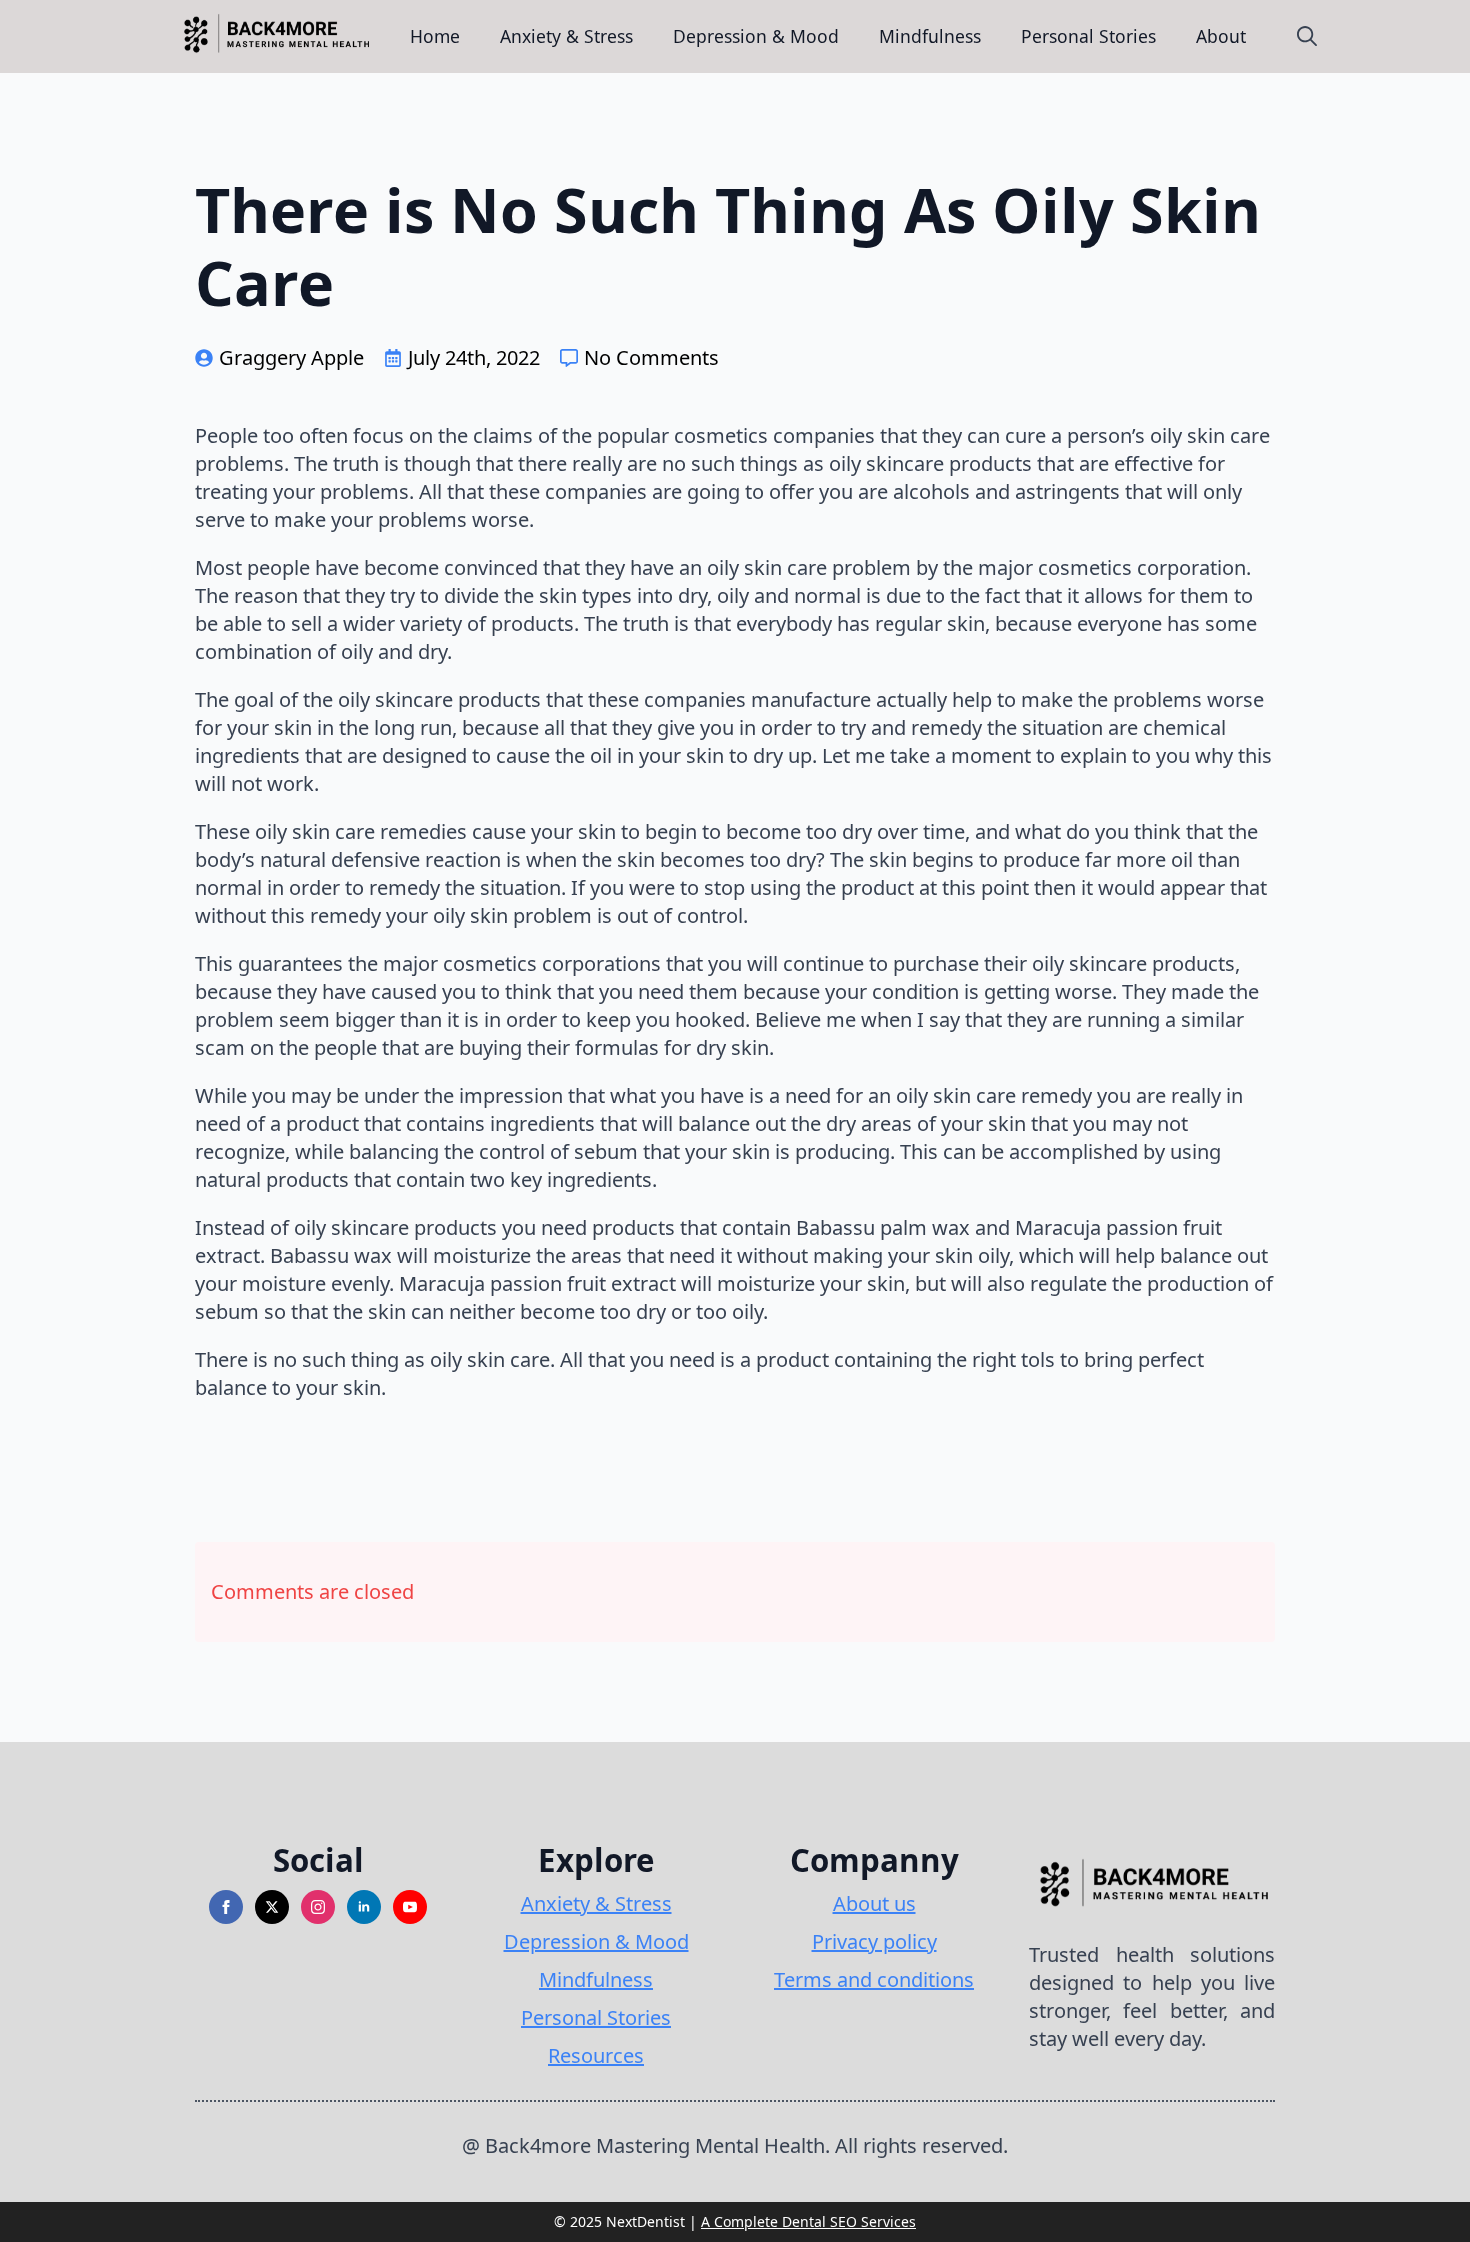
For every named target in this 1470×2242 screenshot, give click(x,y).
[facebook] (226, 1907)
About (1221, 36)
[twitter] (272, 1907)
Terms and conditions (874, 1979)
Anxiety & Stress (566, 36)
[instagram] (318, 1907)
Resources (596, 2055)
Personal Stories (1088, 36)
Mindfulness (930, 36)
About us (874, 1903)
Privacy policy (874, 1941)
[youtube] (410, 1907)
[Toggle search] (1307, 36)
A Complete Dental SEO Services (808, 2221)
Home (435, 36)
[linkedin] (364, 1907)
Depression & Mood (756, 36)
